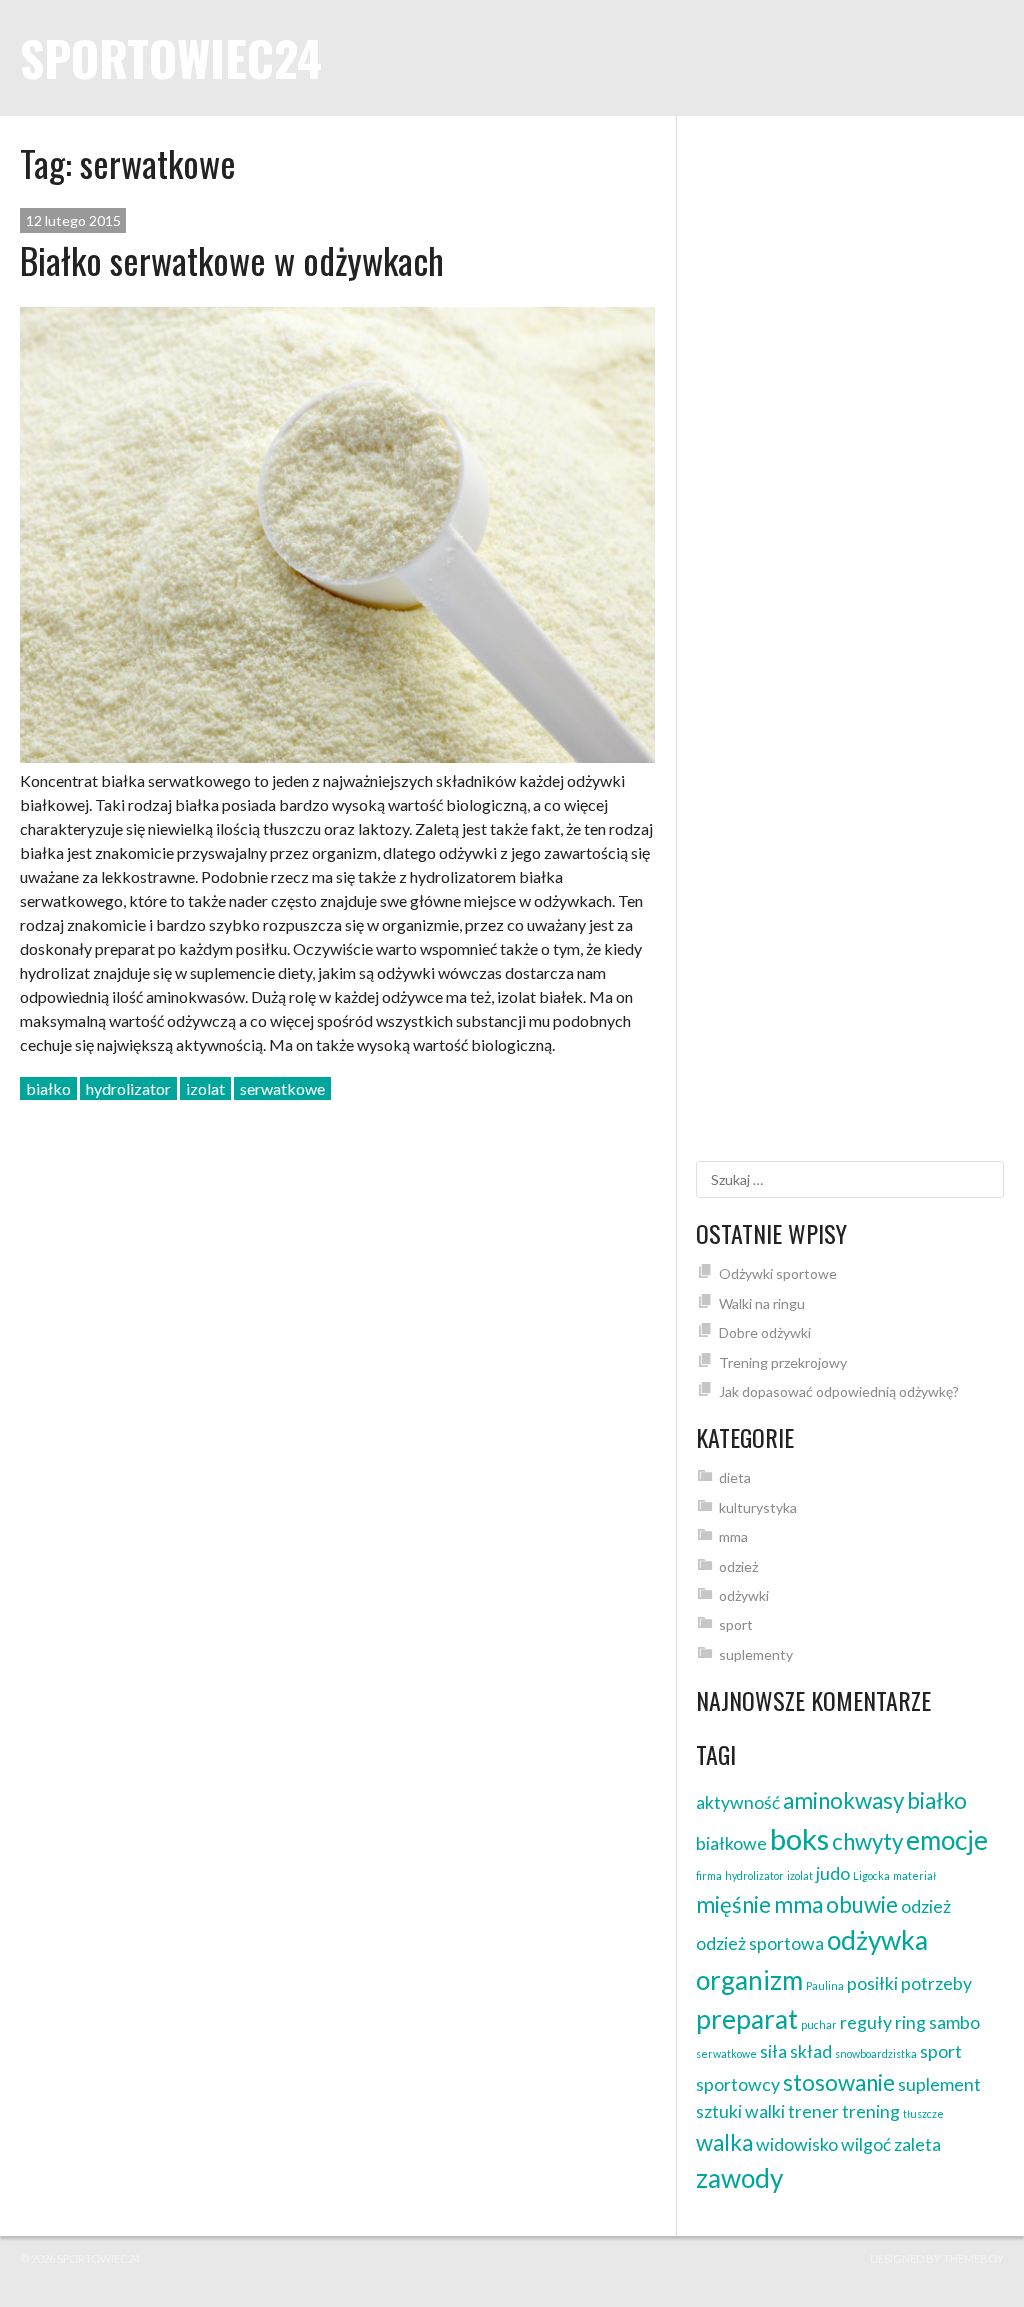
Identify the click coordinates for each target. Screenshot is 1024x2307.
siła (773, 2051)
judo (833, 1873)
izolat (205, 1088)
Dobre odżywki (765, 1332)
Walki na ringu (762, 1303)
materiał (914, 1875)
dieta (735, 1477)
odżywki (744, 1595)
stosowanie (839, 2082)
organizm (749, 1980)
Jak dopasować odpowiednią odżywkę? (839, 1391)
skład (811, 2051)
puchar (819, 2024)
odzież (738, 1566)
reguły (866, 2022)
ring (910, 2022)
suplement (939, 2084)
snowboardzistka (876, 2053)
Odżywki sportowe (778, 1273)
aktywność (738, 1802)
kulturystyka (758, 1507)
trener (813, 2111)
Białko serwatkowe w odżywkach (232, 259)
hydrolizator (128, 1088)
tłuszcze (923, 2113)
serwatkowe (282, 1088)
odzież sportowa (760, 1943)
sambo (954, 2022)
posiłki (872, 1983)
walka (724, 2142)
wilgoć (866, 2144)
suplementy (756, 1654)
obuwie (862, 1904)
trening (871, 2111)
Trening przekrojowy (783, 1362)
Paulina (825, 1985)
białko (48, 1088)
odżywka (877, 1940)
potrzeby (936, 1983)
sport (736, 1624)
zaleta (917, 2144)
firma (709, 1875)
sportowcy (738, 2084)
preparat (747, 2019)
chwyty (867, 1841)
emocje (947, 1840)
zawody (739, 2178)
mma (733, 1536)
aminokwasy (843, 1800)
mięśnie (733, 1904)
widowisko (797, 2144)
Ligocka (871, 1875)
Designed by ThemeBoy (937, 2258)
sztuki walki (740, 2111)
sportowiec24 (171, 57)
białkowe (731, 1843)
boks (799, 1838)
